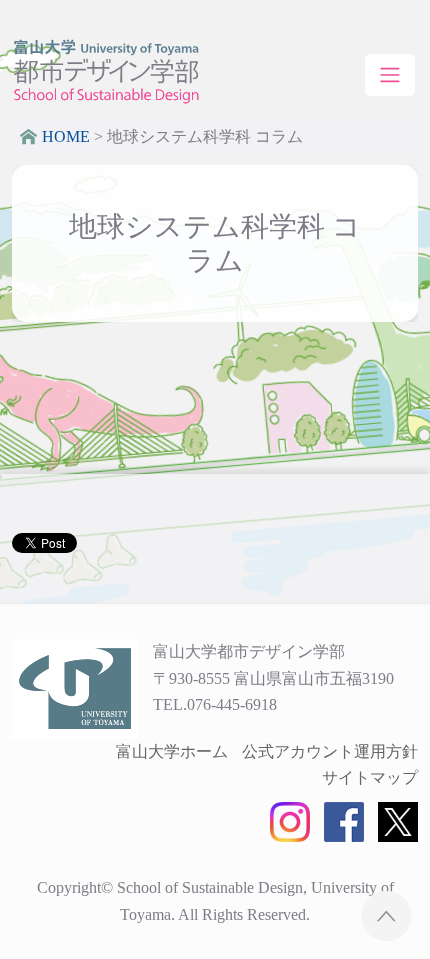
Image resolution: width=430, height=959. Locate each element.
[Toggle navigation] (390, 75)
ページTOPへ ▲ (386, 915)
